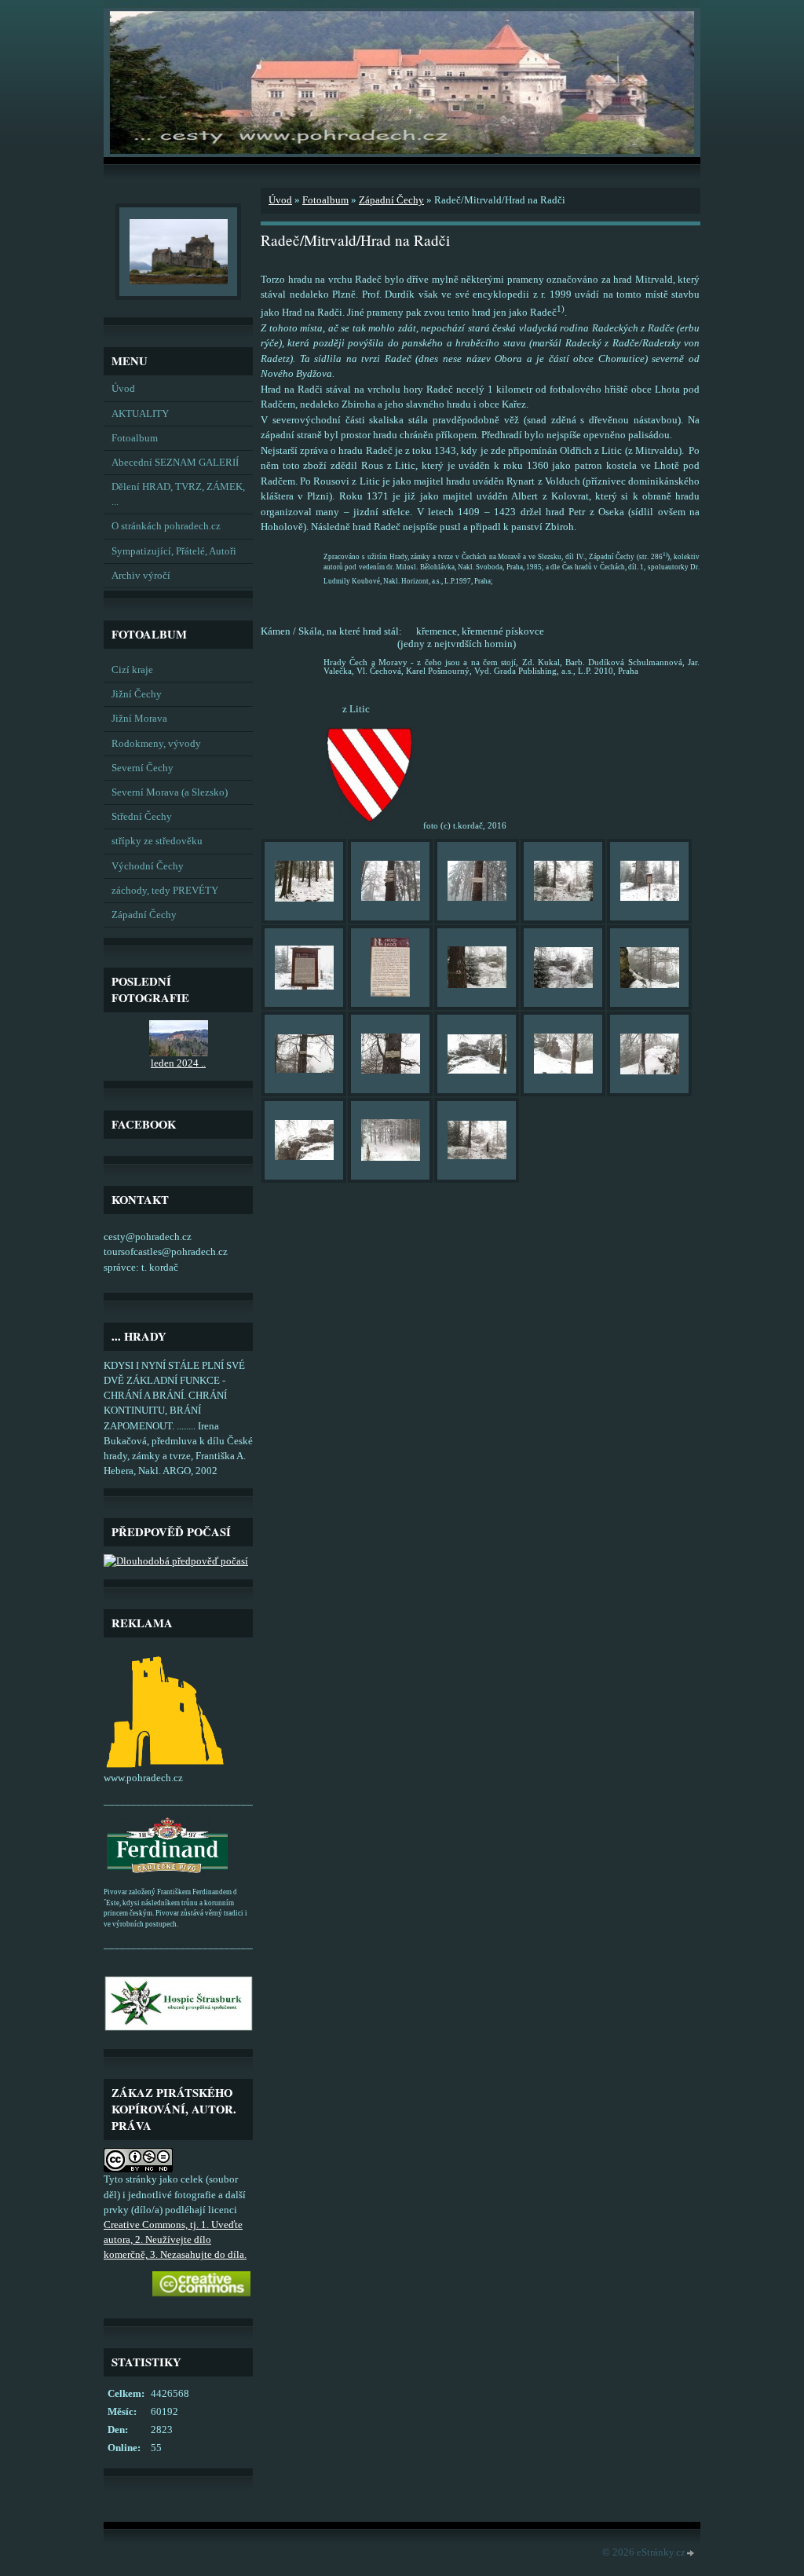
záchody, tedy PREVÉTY (165, 891)
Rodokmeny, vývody (156, 744)
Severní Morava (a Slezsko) (170, 792)
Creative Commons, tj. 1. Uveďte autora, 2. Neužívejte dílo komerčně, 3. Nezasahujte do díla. (175, 2240)
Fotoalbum (135, 438)
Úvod (123, 389)
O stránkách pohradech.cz (166, 526)
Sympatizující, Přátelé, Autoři (174, 551)
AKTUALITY (140, 414)
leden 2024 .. (178, 1063)
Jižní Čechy (137, 694)
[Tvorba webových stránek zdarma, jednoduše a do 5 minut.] (691, 2554)
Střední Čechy (142, 817)
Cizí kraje (132, 670)
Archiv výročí (141, 576)
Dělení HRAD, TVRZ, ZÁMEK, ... (178, 494)
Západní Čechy (144, 915)
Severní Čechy (143, 768)
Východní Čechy (148, 866)
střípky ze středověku (157, 841)
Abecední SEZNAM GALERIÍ (175, 463)
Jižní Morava (139, 719)
